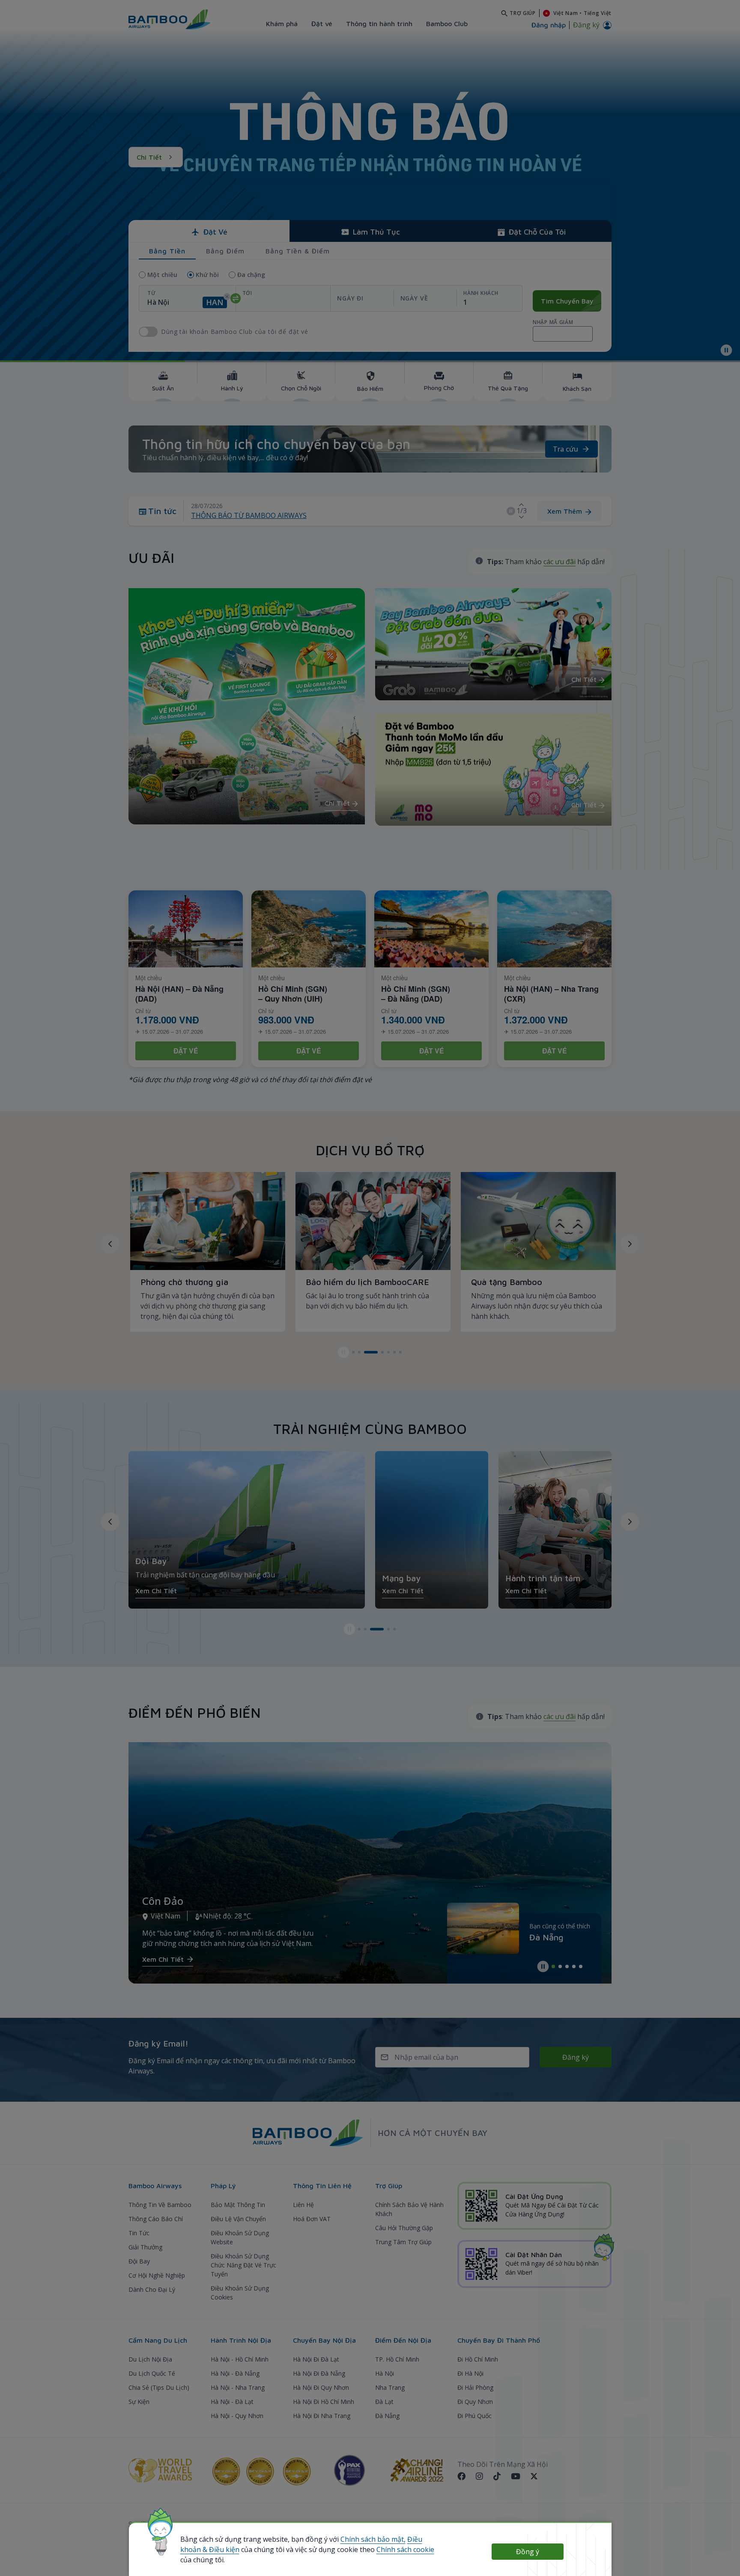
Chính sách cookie (405, 2549)
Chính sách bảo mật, (373, 2539)
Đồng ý (528, 2552)
